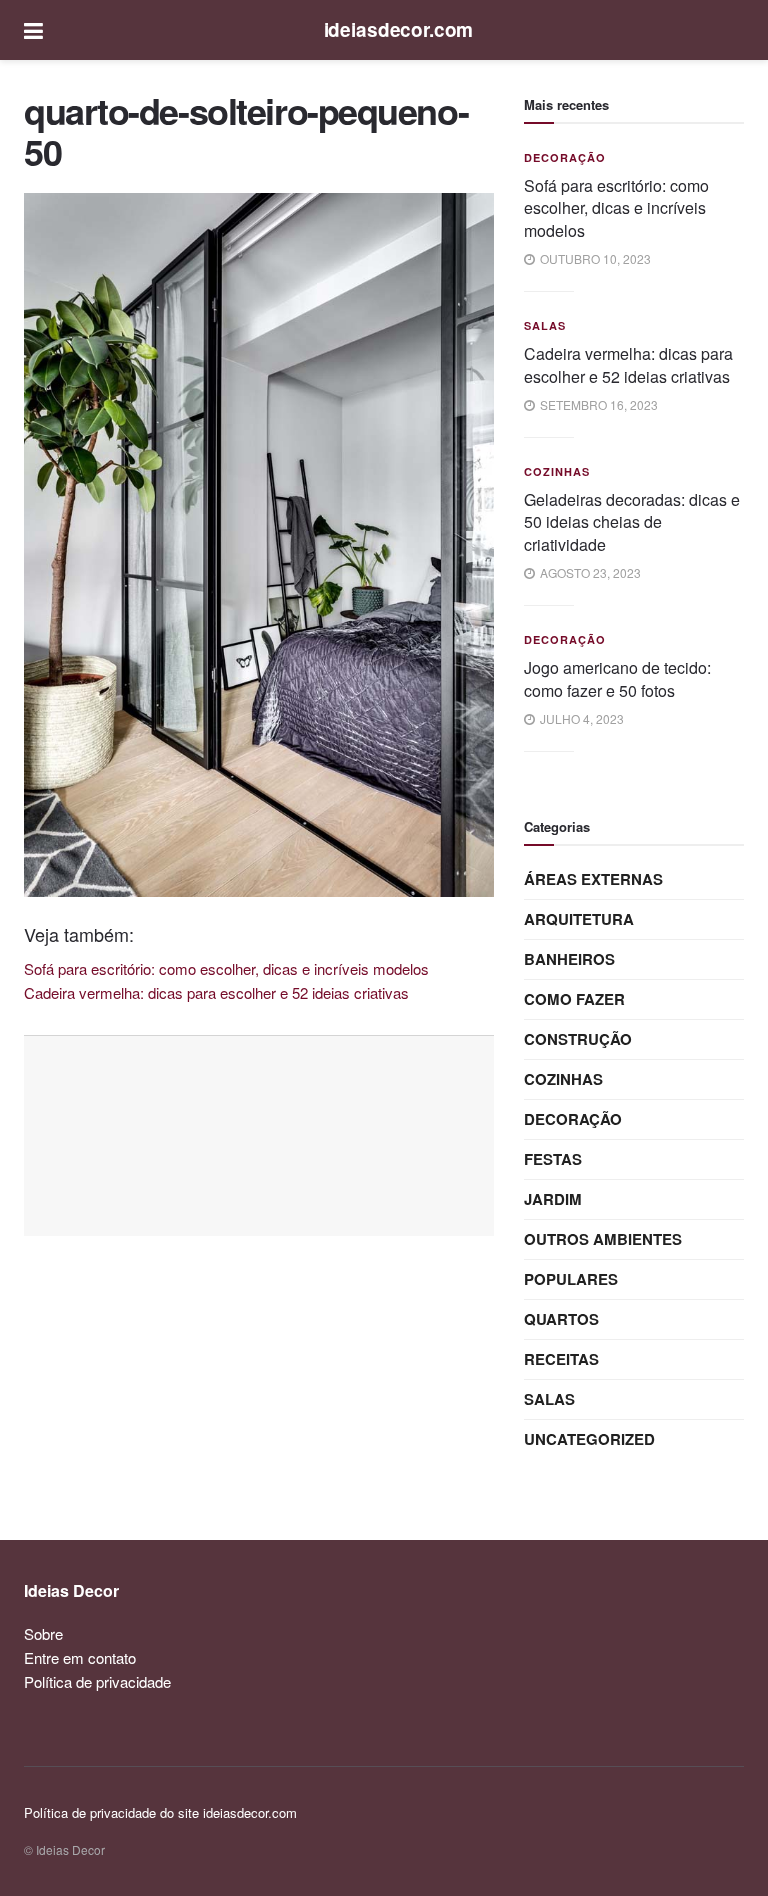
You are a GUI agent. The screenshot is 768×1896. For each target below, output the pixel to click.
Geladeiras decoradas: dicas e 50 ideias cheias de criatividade (632, 522)
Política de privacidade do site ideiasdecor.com (160, 1812)
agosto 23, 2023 (589, 572)
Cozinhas (557, 471)
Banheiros (569, 959)
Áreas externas (593, 879)
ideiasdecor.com (399, 29)
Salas (545, 325)
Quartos (561, 1319)
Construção (578, 1039)
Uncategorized (589, 1439)
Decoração (565, 157)
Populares (571, 1279)
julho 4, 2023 (580, 718)
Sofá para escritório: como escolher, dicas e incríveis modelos (616, 208)
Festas (553, 1159)
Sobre (43, 1633)
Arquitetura (579, 919)
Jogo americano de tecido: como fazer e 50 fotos (617, 678)
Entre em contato (80, 1657)
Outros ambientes (603, 1239)
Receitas (561, 1359)
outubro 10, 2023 (594, 258)
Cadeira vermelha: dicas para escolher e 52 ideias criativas (628, 364)
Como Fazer (574, 999)
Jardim (553, 1199)
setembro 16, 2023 (597, 404)
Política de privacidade (97, 1681)
